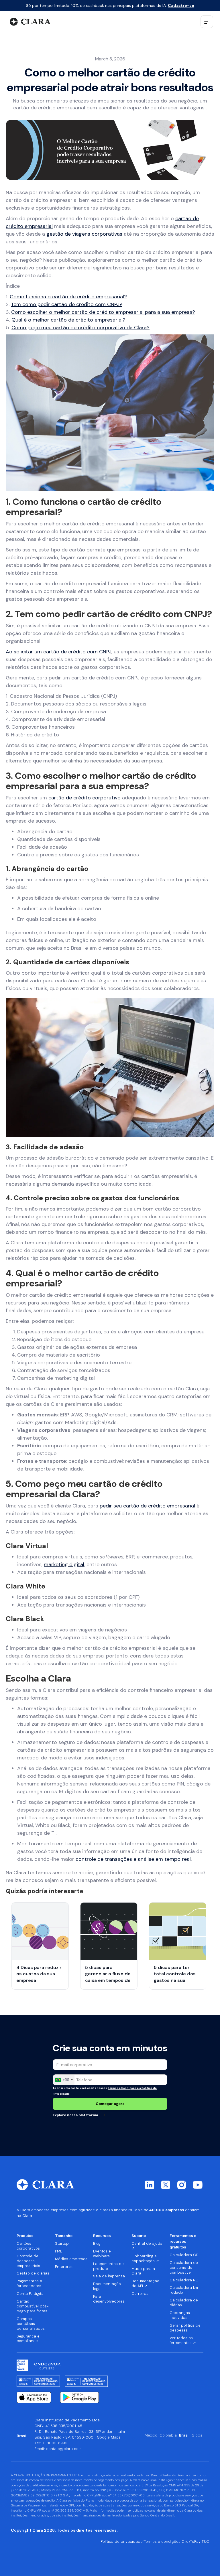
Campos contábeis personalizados (31, 2324)
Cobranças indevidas (180, 2315)
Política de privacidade (122, 2542)
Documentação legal (107, 2286)
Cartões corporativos (28, 2246)
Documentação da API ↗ (145, 2284)
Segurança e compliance (28, 2339)
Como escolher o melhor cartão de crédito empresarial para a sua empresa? (103, 312)
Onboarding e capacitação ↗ (145, 2259)
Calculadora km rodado (184, 2290)
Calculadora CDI (184, 2255)
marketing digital (64, 1564)
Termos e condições (162, 2542)
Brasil (184, 2435)
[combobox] (64, 2080)
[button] (207, 22)
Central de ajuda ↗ (147, 2246)
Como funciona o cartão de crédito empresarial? (68, 297)
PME (59, 2251)
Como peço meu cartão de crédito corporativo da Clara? (80, 328)
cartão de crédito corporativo (85, 798)
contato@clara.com (64, 2449)
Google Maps (109, 2437)
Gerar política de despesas (185, 2328)
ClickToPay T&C (195, 2542)
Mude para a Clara (143, 2271)
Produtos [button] (25, 2236)
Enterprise (64, 2267)
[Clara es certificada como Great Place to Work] (22, 2365)
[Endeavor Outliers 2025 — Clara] (47, 2365)
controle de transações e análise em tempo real (133, 1859)
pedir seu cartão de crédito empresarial (147, 1506)
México (151, 2435)
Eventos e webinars (102, 2254)
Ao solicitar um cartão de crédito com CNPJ (59, 652)
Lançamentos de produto (108, 2266)
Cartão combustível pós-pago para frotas (33, 2306)
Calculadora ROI (184, 2280)
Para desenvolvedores (109, 2299)
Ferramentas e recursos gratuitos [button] (183, 2241)
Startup (62, 2244)
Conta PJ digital (31, 2294)
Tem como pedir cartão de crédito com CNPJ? (67, 304)
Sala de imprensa (109, 2276)
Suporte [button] (139, 2236)
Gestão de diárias (33, 2273)
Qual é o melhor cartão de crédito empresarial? (68, 320)
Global (198, 2435)
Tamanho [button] (64, 2236)
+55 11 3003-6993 (51, 2443)
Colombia (168, 2435)
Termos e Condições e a (125, 2088)
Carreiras (140, 2294)
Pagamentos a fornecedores (29, 2284)
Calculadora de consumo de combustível (184, 2268)
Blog (97, 2244)
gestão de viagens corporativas (84, 234)
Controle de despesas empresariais (28, 2261)
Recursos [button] (102, 2236)
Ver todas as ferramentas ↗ (183, 2341)
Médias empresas (71, 2259)
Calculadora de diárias (184, 2303)
